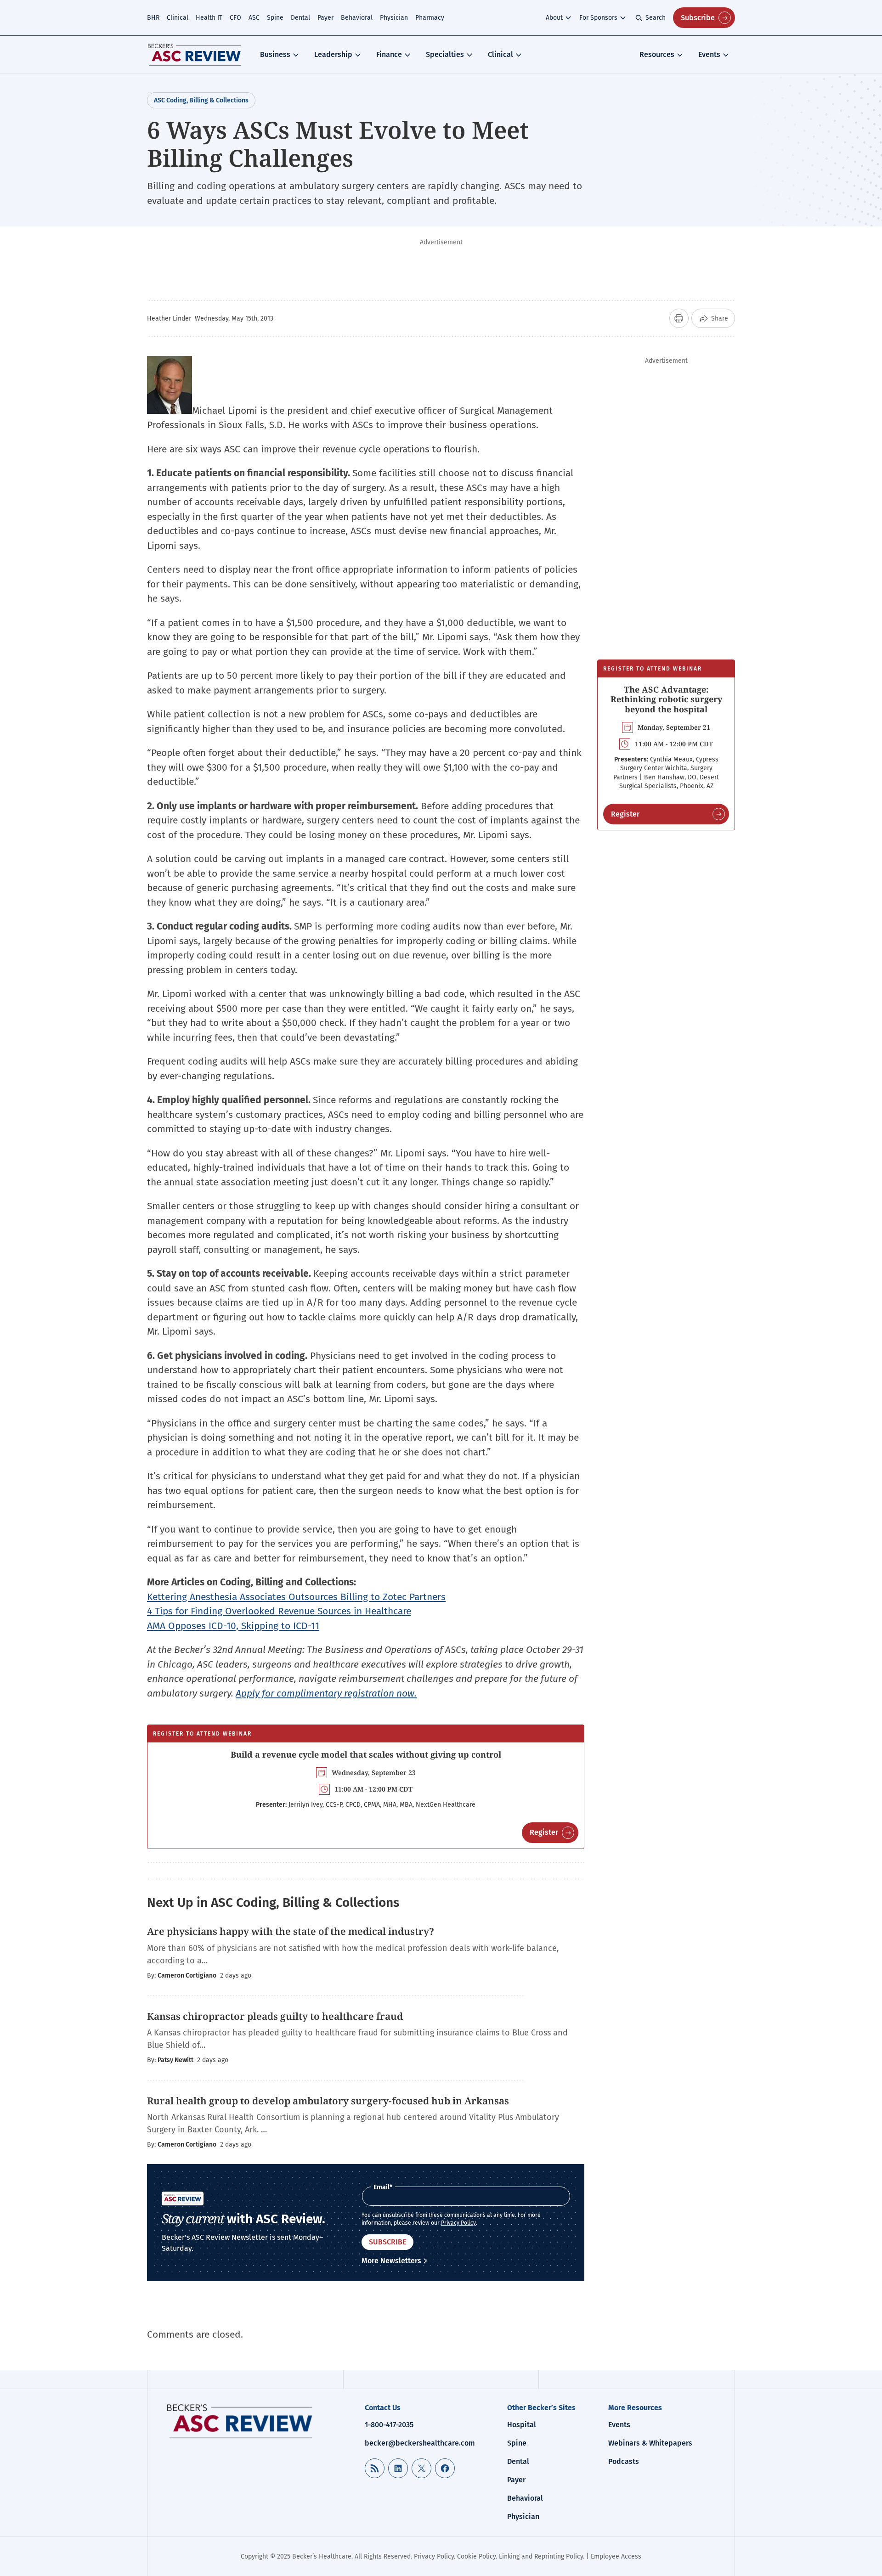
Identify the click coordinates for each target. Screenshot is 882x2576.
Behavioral (357, 18)
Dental (300, 18)
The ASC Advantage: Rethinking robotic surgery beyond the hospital (666, 699)
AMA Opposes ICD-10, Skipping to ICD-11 (233, 1626)
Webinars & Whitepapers (650, 2443)
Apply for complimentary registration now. (326, 1693)
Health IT (209, 18)
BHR (153, 18)
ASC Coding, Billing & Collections (201, 100)
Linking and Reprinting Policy (541, 2556)
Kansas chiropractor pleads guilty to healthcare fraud (276, 2016)
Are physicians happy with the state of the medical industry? (291, 1931)
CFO (235, 18)
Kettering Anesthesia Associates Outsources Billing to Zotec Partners (296, 1597)
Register (544, 1832)
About (554, 18)
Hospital (522, 2425)
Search (656, 18)
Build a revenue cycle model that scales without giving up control (366, 1754)
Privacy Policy (458, 2223)
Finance (389, 54)
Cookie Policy (476, 2556)
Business (275, 54)
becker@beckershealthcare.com (420, 2443)
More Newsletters (391, 2261)
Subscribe (698, 18)
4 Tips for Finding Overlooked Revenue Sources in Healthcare (279, 1611)
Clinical (178, 18)
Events (709, 54)
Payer (325, 18)
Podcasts (624, 2461)
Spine (275, 18)
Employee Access (616, 2556)
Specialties (445, 54)
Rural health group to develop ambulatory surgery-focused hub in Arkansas (328, 2101)
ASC (254, 18)
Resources (657, 54)
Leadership (333, 54)
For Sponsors (598, 18)
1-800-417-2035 (389, 2425)
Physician (394, 18)
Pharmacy (430, 18)
